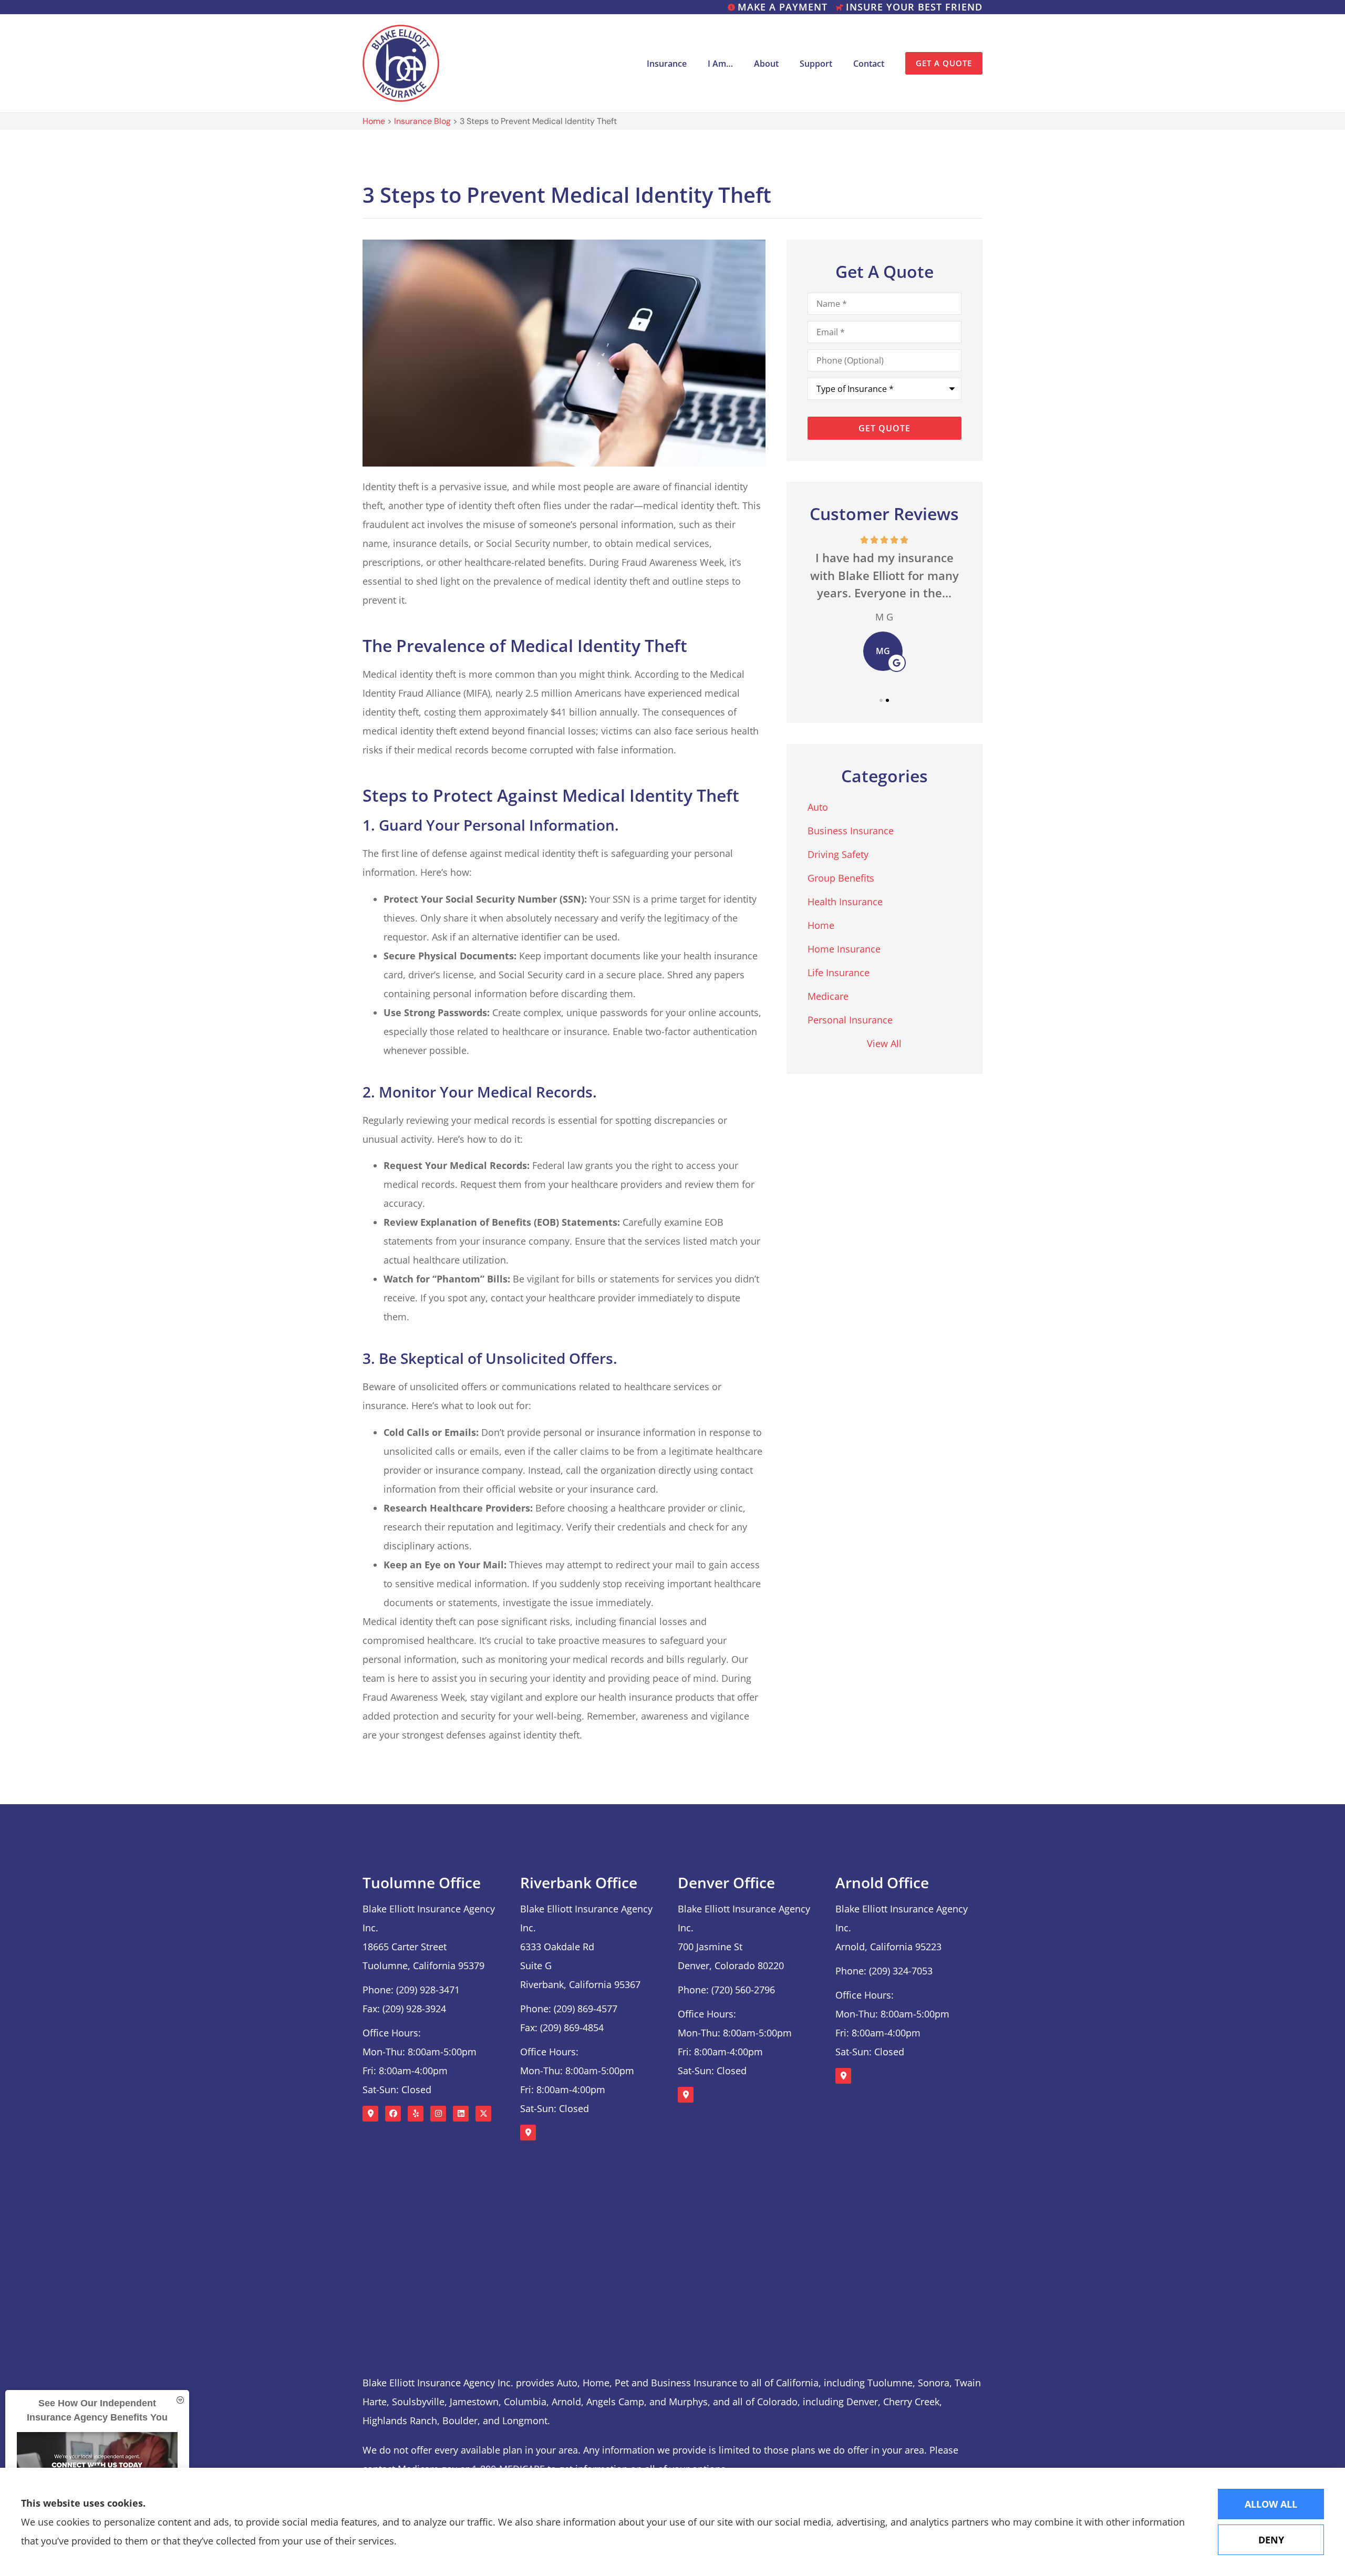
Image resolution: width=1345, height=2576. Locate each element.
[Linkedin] (461, 2114)
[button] (881, 700)
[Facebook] (393, 2114)
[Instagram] (438, 2114)
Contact (869, 64)
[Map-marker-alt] (370, 2114)
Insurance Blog (422, 121)
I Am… (720, 64)
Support (816, 64)
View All (884, 1043)
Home (374, 121)
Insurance (667, 64)
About (766, 64)
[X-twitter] (483, 2114)
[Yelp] (416, 2114)
